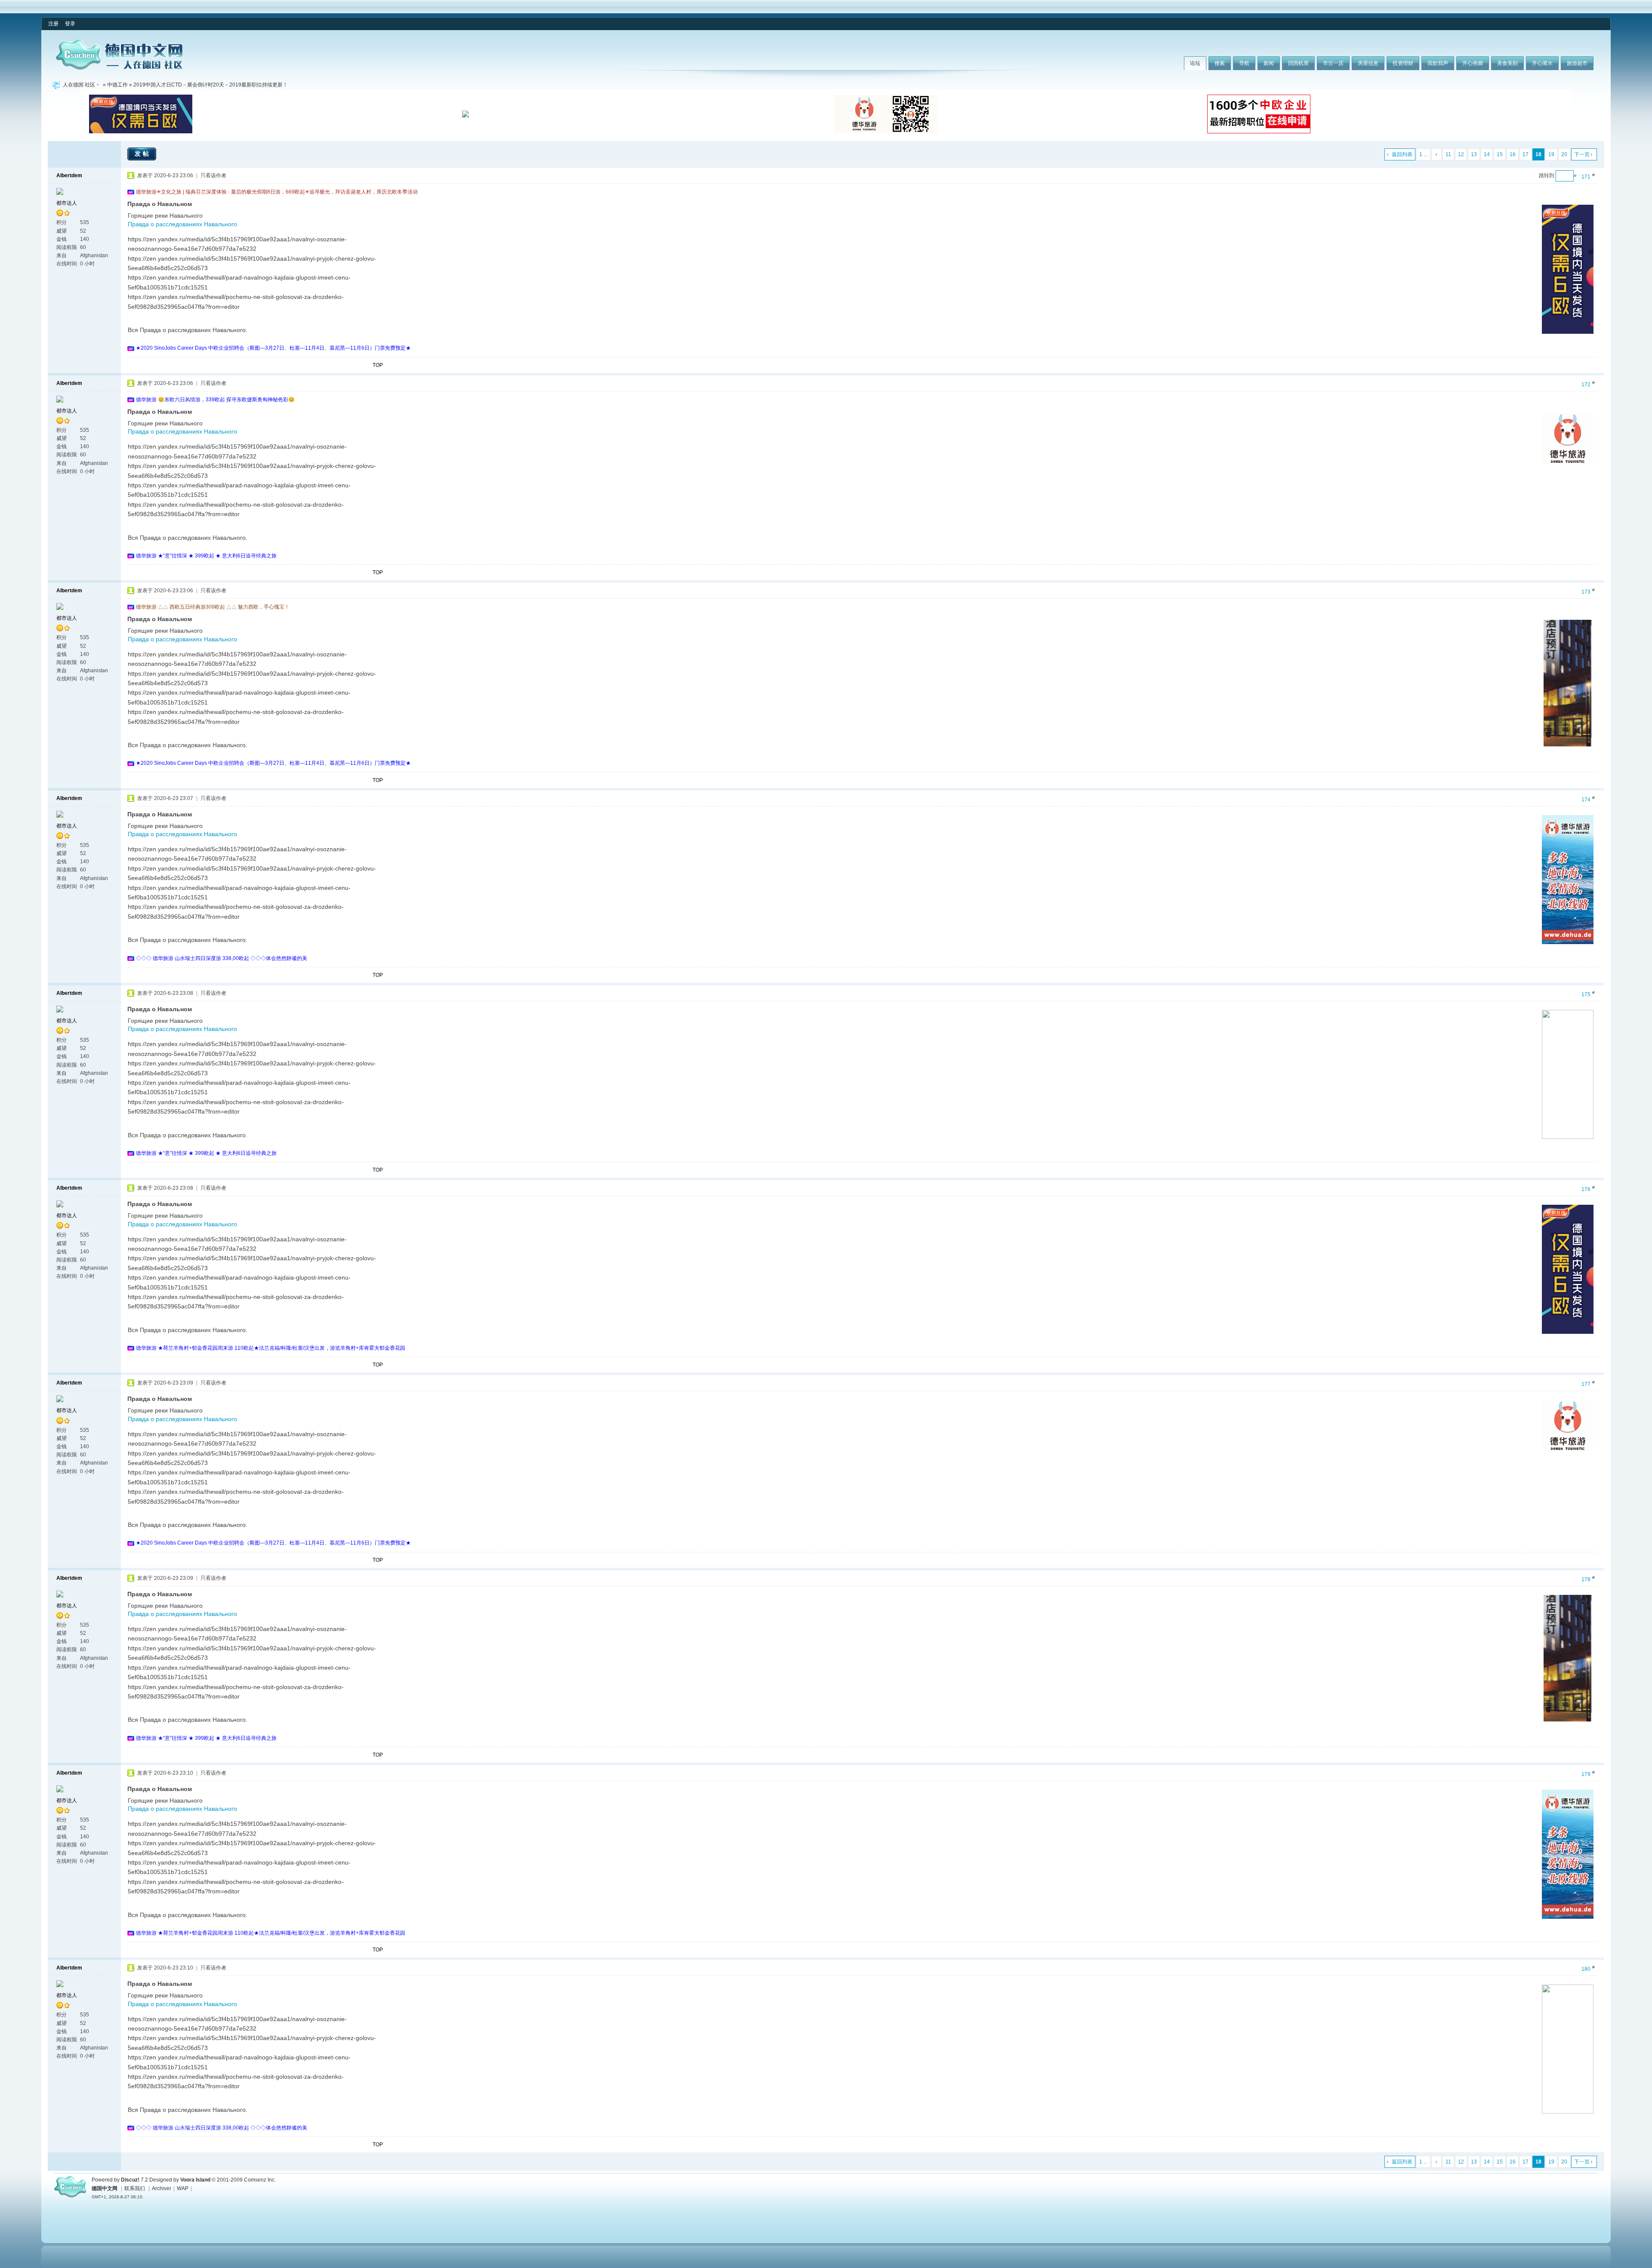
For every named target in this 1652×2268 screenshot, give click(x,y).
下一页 (1582, 154)
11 (1448, 154)
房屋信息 (1368, 63)
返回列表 (1402, 154)
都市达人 (67, 203)
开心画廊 (1473, 63)
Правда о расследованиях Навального (182, 224)
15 (1500, 154)
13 (1474, 154)
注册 (53, 24)
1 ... (1423, 154)
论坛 (1195, 63)
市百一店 (1333, 63)
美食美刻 (1507, 63)
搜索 (1220, 63)
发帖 (143, 154)
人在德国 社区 (79, 85)
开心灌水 (1542, 63)
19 (1551, 154)
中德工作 (117, 85)
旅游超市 (1577, 63)
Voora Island (195, 2180)
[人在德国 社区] (119, 68)
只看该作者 (213, 175)
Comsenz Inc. (260, 2180)
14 (1487, 154)
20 (1564, 154)
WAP (183, 2188)
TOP (378, 365)
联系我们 (135, 2188)
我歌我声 (1438, 63)
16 (1513, 154)
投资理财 (1403, 63)
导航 (1244, 63)
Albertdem (69, 175)
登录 (70, 24)
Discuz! (130, 2180)
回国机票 (1298, 63)
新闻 (1269, 63)
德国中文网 (105, 2188)
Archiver (162, 2188)
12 (1461, 154)
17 (1526, 154)
